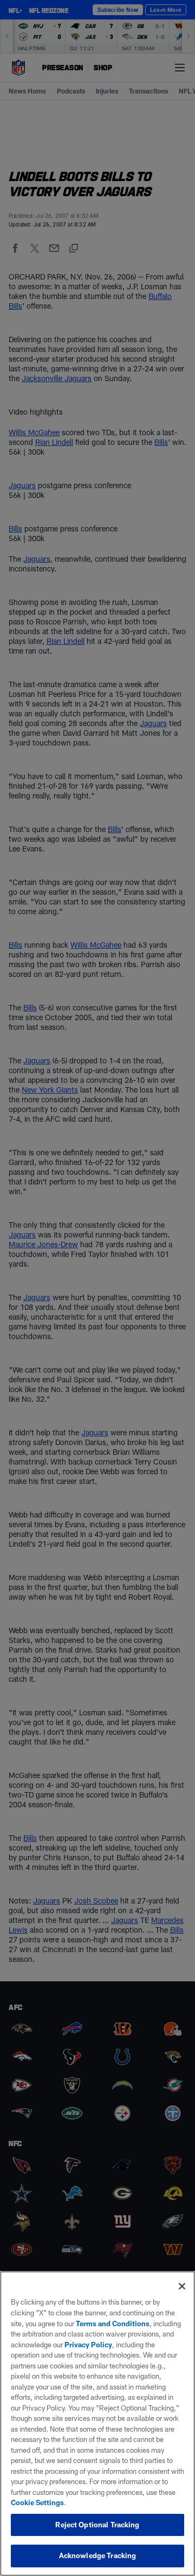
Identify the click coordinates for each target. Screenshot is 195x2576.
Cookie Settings (37, 2502)
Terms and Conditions (113, 2324)
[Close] (182, 2286)
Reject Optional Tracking (97, 2525)
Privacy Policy (88, 2345)
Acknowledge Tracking (98, 2555)
